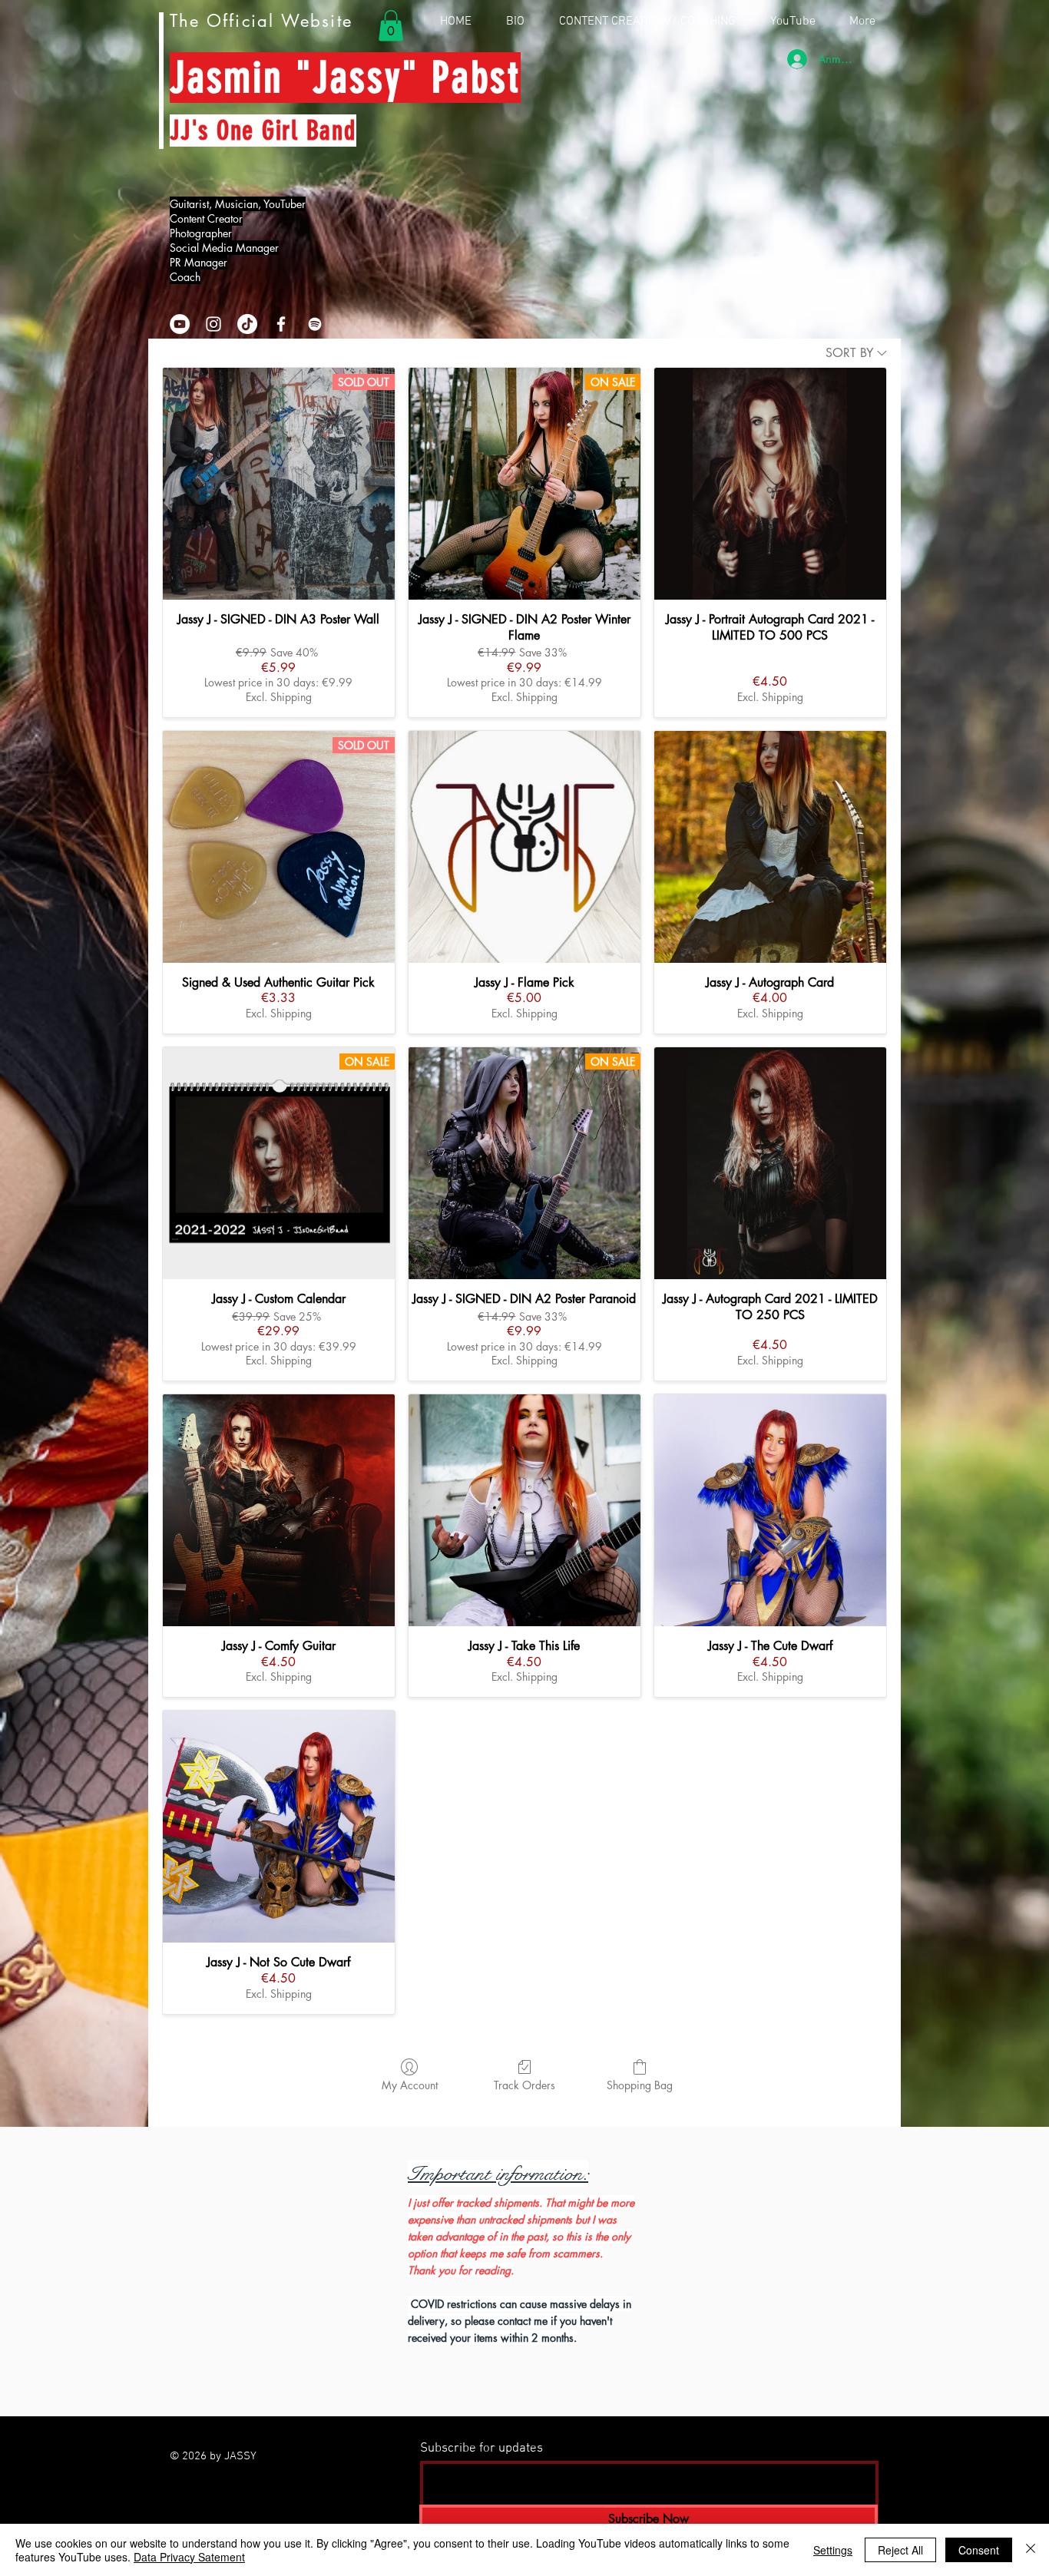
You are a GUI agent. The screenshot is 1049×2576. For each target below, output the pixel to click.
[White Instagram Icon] (213, 324)
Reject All (900, 2550)
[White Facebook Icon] (281, 324)
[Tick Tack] (247, 324)
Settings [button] (833, 2550)
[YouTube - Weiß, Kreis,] (180, 324)
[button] (391, 26)
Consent (979, 2550)
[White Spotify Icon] (315, 324)
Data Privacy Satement (189, 2557)
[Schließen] (1031, 2550)
